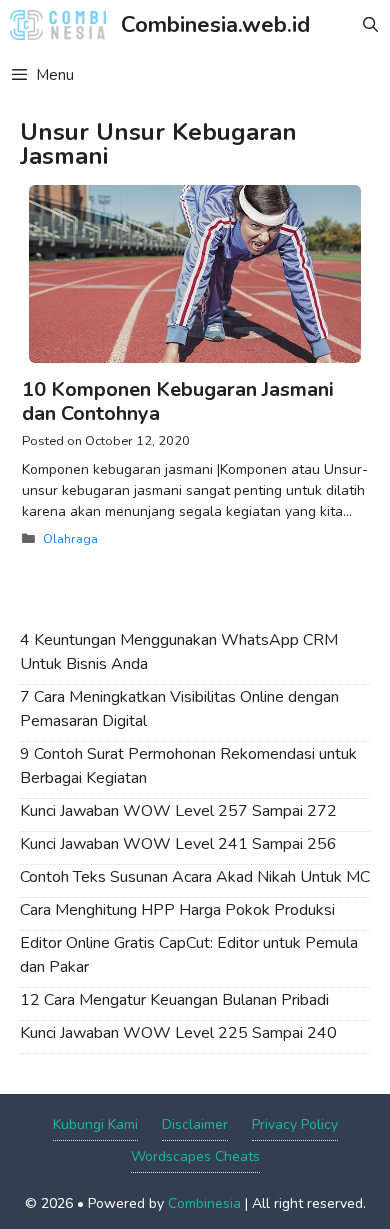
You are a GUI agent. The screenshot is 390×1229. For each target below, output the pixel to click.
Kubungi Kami (95, 1124)
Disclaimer (195, 1124)
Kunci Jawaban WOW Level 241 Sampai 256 (178, 844)
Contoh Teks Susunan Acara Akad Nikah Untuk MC (195, 877)
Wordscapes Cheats (195, 1156)
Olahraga (70, 539)
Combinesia (204, 1203)
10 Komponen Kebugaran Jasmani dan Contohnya (178, 401)
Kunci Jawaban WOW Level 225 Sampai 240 (178, 1033)
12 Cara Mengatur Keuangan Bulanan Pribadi (174, 1000)
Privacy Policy (295, 1124)
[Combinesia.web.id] (63, 25)
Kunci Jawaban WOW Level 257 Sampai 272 (178, 811)
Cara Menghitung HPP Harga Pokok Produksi (177, 910)
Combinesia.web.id (215, 25)
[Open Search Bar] (370, 25)
